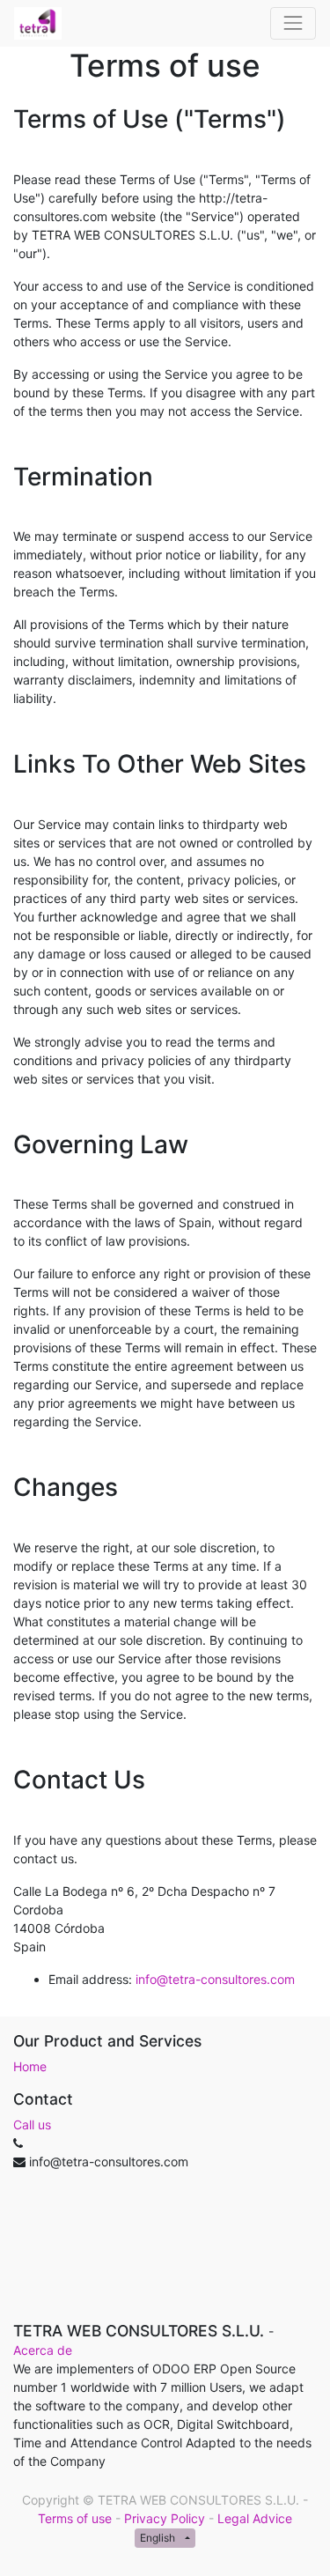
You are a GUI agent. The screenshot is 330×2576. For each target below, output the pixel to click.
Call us (32, 2124)
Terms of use (75, 2518)
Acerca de (43, 2350)
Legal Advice (255, 2518)
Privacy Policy (165, 2518)
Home (30, 2066)
